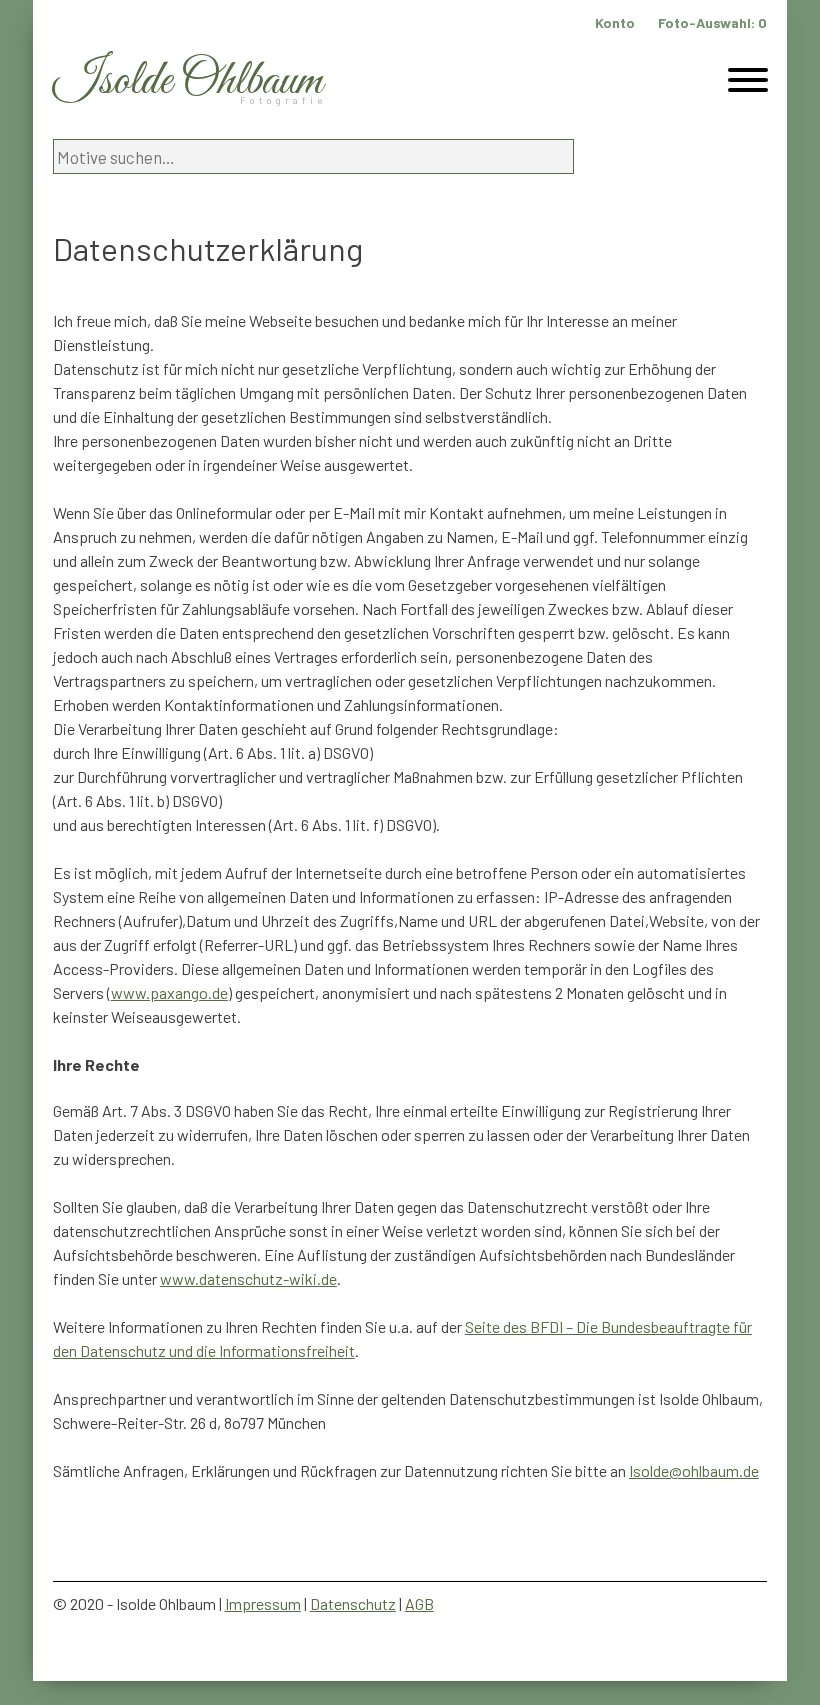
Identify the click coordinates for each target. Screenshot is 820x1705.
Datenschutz (353, 1603)
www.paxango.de (169, 992)
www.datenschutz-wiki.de (248, 1278)
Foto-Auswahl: (712, 22)
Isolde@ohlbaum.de (694, 1470)
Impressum (263, 1603)
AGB (419, 1603)
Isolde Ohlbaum (188, 81)
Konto (615, 22)
